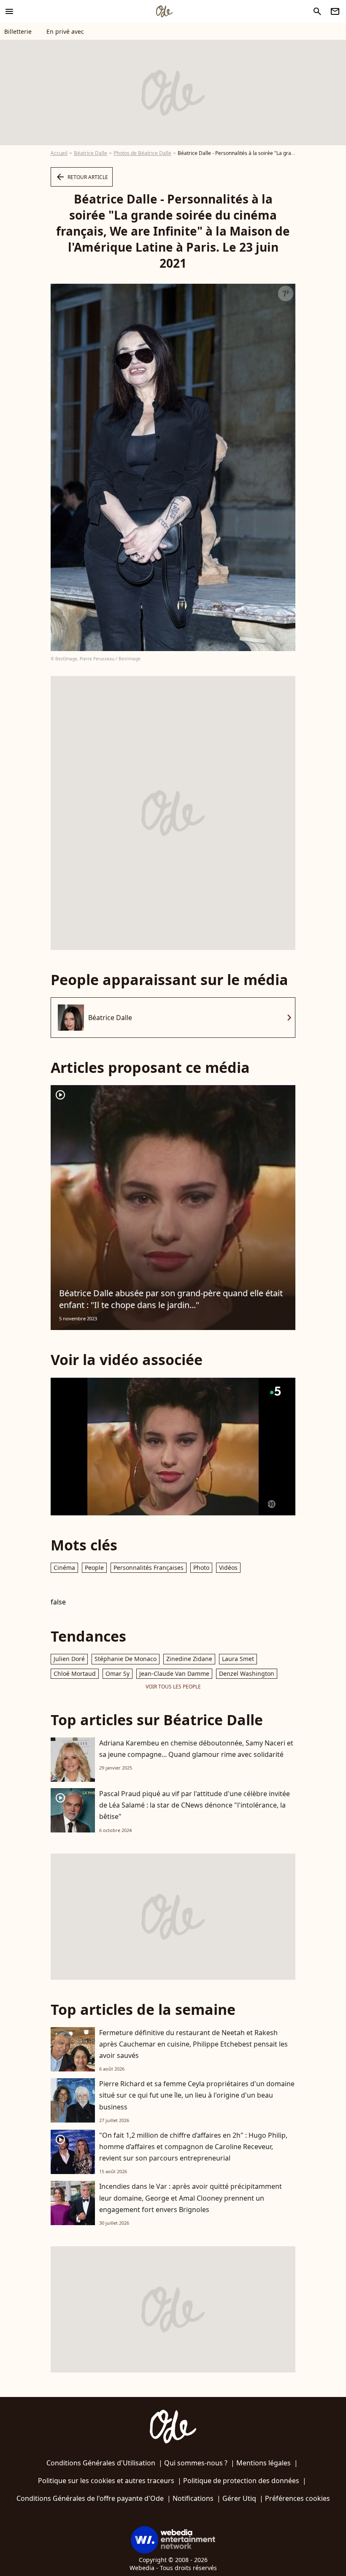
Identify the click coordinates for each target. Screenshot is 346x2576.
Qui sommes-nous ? (196, 2463)
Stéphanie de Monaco (126, 1659)
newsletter (335, 11)
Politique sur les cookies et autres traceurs (106, 2481)
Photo (201, 1568)
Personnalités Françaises (149, 1568)
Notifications (193, 2498)
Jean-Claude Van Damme (174, 1673)
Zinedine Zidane (189, 1659)
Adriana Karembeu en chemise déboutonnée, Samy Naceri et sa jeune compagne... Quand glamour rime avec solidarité (196, 1749)
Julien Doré (69, 1659)
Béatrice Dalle (91, 153)
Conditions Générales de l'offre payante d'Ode (90, 2498)
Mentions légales (264, 2463)
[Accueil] (164, 11)
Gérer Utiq (239, 2498)
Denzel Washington (247, 1673)
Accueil (59, 153)
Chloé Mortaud (75, 1673)
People (94, 1568)
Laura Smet (238, 1659)
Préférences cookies (297, 2498)
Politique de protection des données (241, 2481)
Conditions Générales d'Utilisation (101, 2463)
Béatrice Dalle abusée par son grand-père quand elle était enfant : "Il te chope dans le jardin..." (171, 1299)
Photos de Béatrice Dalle (142, 153)
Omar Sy (118, 1673)
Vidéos (228, 1568)
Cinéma (64, 1568)
